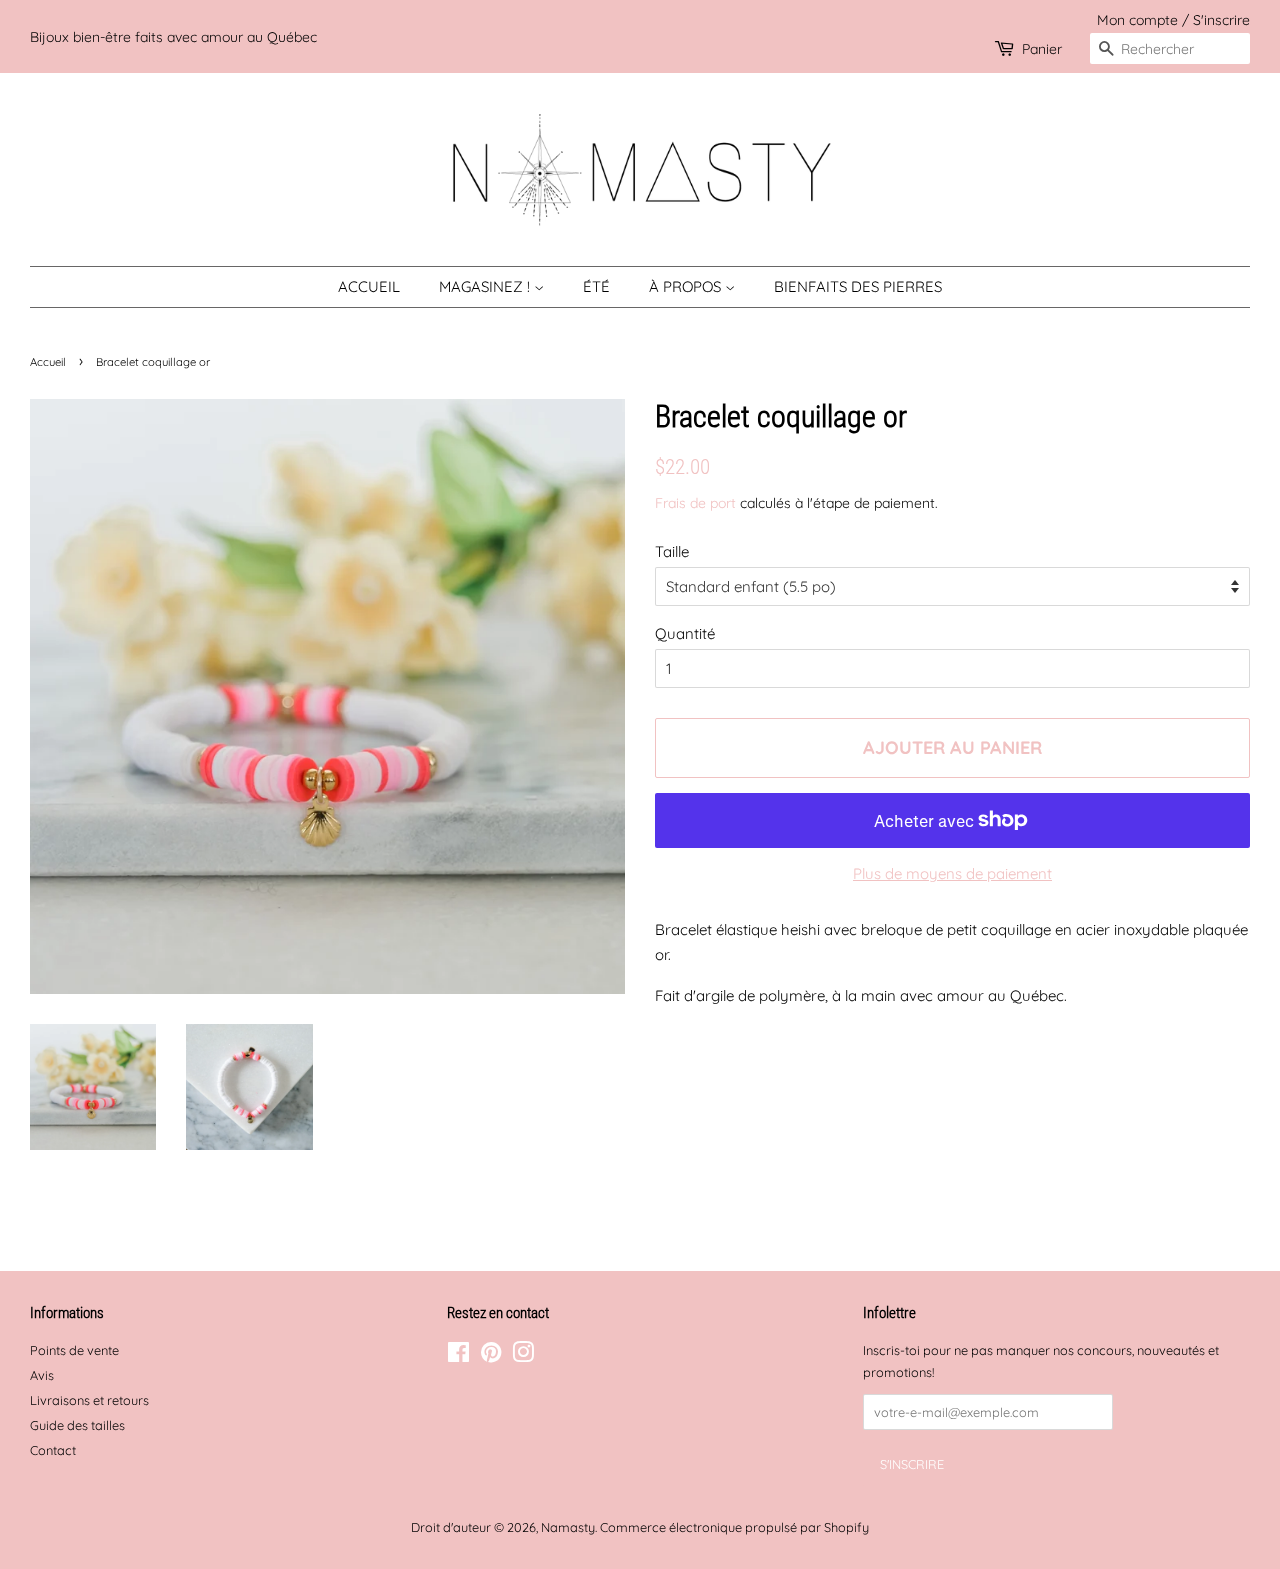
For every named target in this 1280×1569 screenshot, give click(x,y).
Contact (53, 1450)
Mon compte (1137, 19)
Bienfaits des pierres (858, 286)
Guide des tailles (77, 1425)
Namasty (568, 1527)
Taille (672, 551)
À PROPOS (687, 286)
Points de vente (74, 1350)
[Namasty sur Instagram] (523, 1356)
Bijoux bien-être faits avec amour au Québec (173, 36)
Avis (42, 1375)
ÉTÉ (596, 286)
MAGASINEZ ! (486, 286)
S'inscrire (1221, 19)
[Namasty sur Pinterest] (491, 1356)
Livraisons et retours (89, 1400)
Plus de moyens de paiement (952, 873)
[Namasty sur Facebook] (458, 1356)
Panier (1042, 48)
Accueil (369, 286)
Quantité (685, 633)
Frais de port (695, 502)
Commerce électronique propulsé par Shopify (734, 1527)
